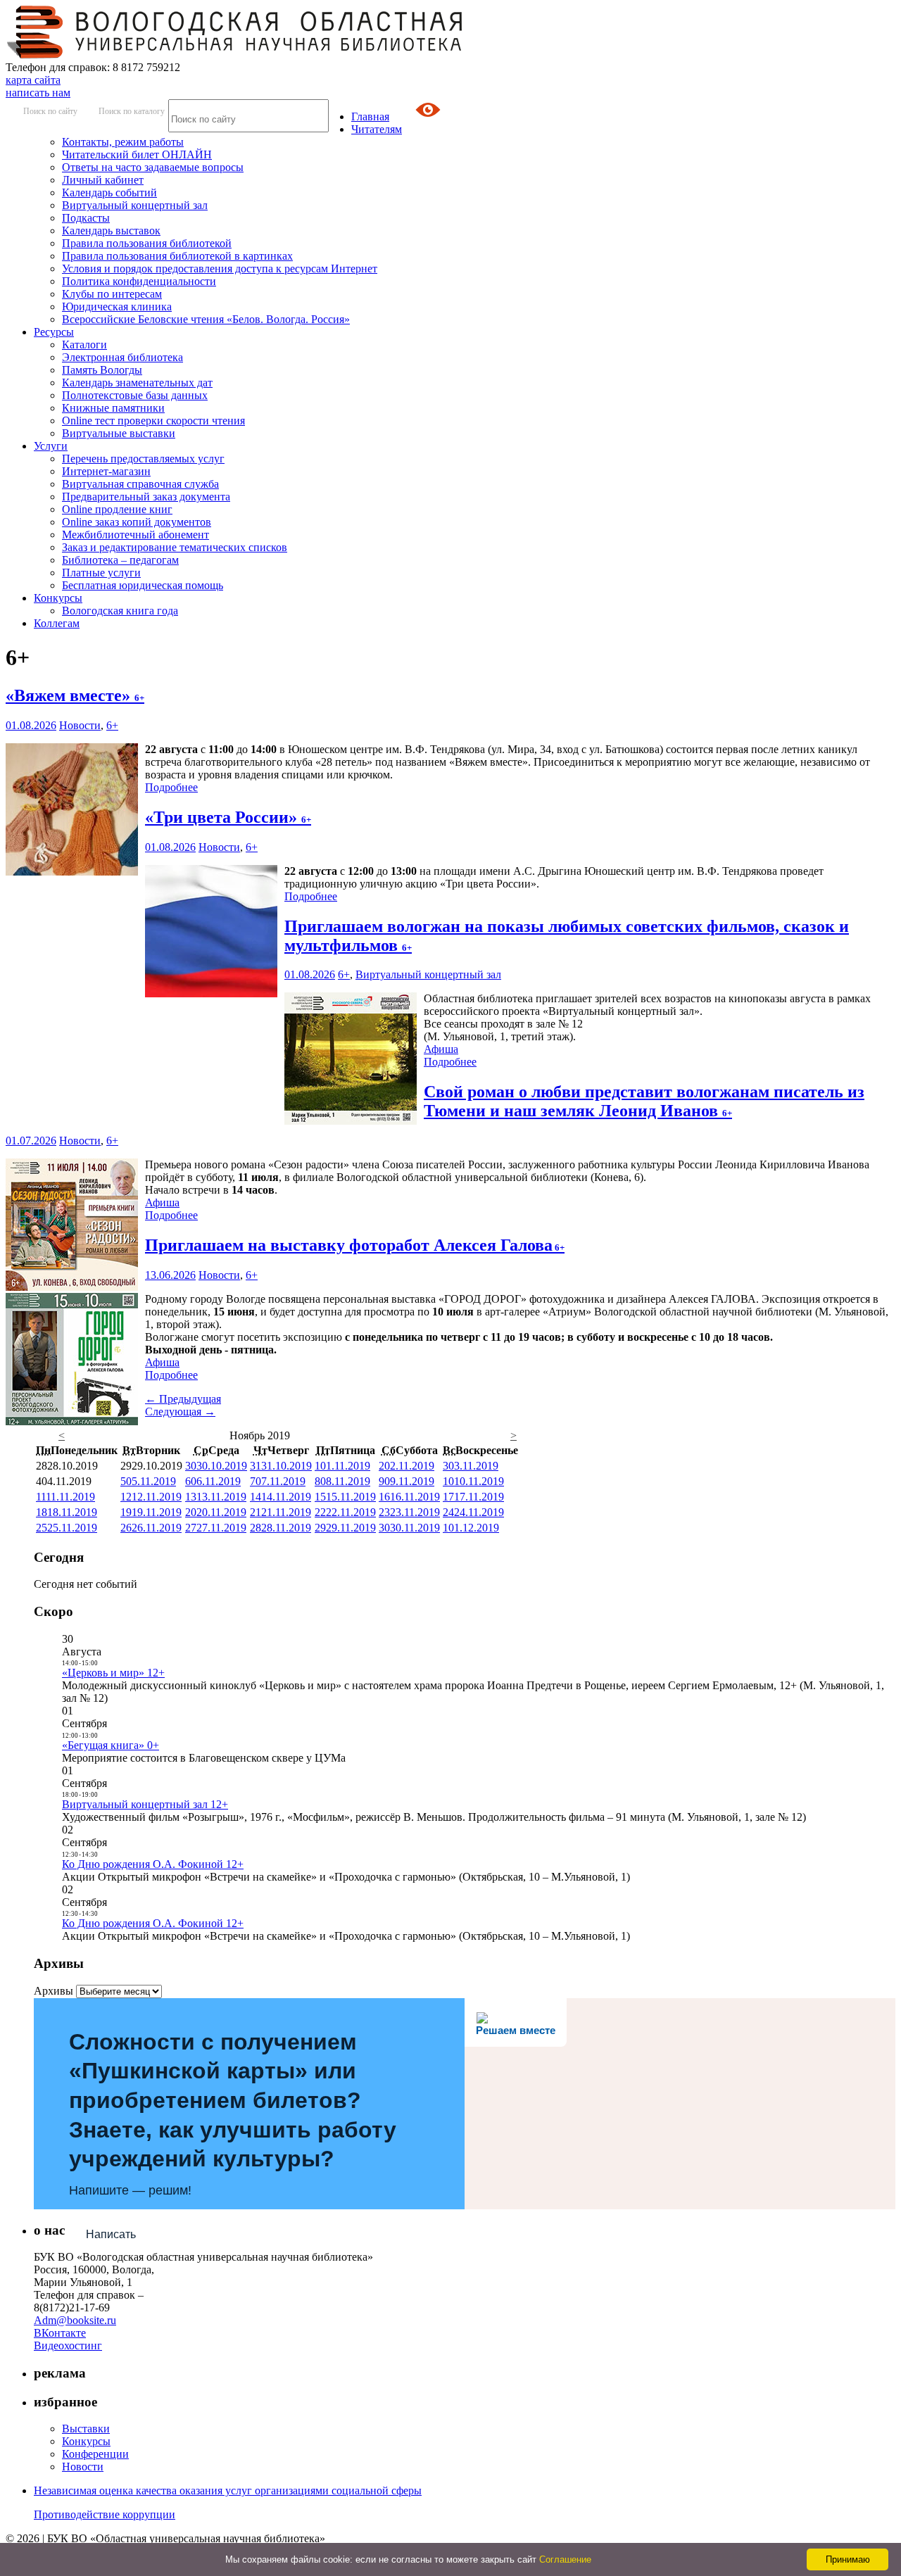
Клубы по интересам (112, 294)
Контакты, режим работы (123, 142)
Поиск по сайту (50, 111)
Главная (370, 116)
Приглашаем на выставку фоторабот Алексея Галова (355, 1245)
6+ (112, 725)
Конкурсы (58, 598)
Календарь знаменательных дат (137, 383)
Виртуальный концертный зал (135, 205)
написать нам (38, 93)
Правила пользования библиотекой (147, 243)
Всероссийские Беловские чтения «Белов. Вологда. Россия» (206, 319)
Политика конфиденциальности (139, 281)
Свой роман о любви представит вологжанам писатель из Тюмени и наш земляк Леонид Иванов (644, 1101)
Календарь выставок (111, 231)
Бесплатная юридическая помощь (143, 585)
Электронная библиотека (122, 357)
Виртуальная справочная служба (140, 484)
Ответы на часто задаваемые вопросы (153, 167)
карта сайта (33, 80)
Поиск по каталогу (132, 111)
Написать (111, 2234)
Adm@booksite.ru (75, 2320)
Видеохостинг (68, 2345)
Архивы (53, 1991)
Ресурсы (54, 332)
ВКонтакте (60, 2333)
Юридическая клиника (117, 307)
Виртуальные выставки (119, 433)
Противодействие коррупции (105, 2514)
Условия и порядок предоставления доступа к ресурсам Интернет (220, 269)
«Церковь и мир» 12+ (113, 1673)
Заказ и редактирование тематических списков (175, 547)
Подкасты (86, 218)
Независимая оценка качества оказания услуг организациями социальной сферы (228, 2490)
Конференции (95, 2454)
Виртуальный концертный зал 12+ (145, 1804)
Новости (80, 725)
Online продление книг (117, 509)
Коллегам (57, 623)
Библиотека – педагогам (120, 560)
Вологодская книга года (120, 611)
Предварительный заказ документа (146, 497)
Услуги (51, 446)
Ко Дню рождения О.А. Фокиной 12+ (153, 1864)
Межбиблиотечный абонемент (136, 535)
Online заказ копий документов (137, 522)
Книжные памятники (113, 408)
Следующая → (180, 1412)
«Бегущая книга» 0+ (111, 1745)
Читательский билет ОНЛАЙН (137, 154)
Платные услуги (101, 573)
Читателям (377, 129)
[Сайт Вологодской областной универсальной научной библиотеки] (235, 55)
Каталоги (84, 345)
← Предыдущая (183, 1399)
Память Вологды (102, 370)
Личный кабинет (103, 180)
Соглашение (565, 2559)
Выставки (86, 2429)
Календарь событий (109, 192)
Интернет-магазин (106, 471)
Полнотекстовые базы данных (135, 395)
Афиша (441, 1049)
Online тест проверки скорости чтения (153, 421)
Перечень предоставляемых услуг (143, 459)
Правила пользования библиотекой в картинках (177, 256)
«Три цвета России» (228, 817)
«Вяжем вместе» (75, 695)
